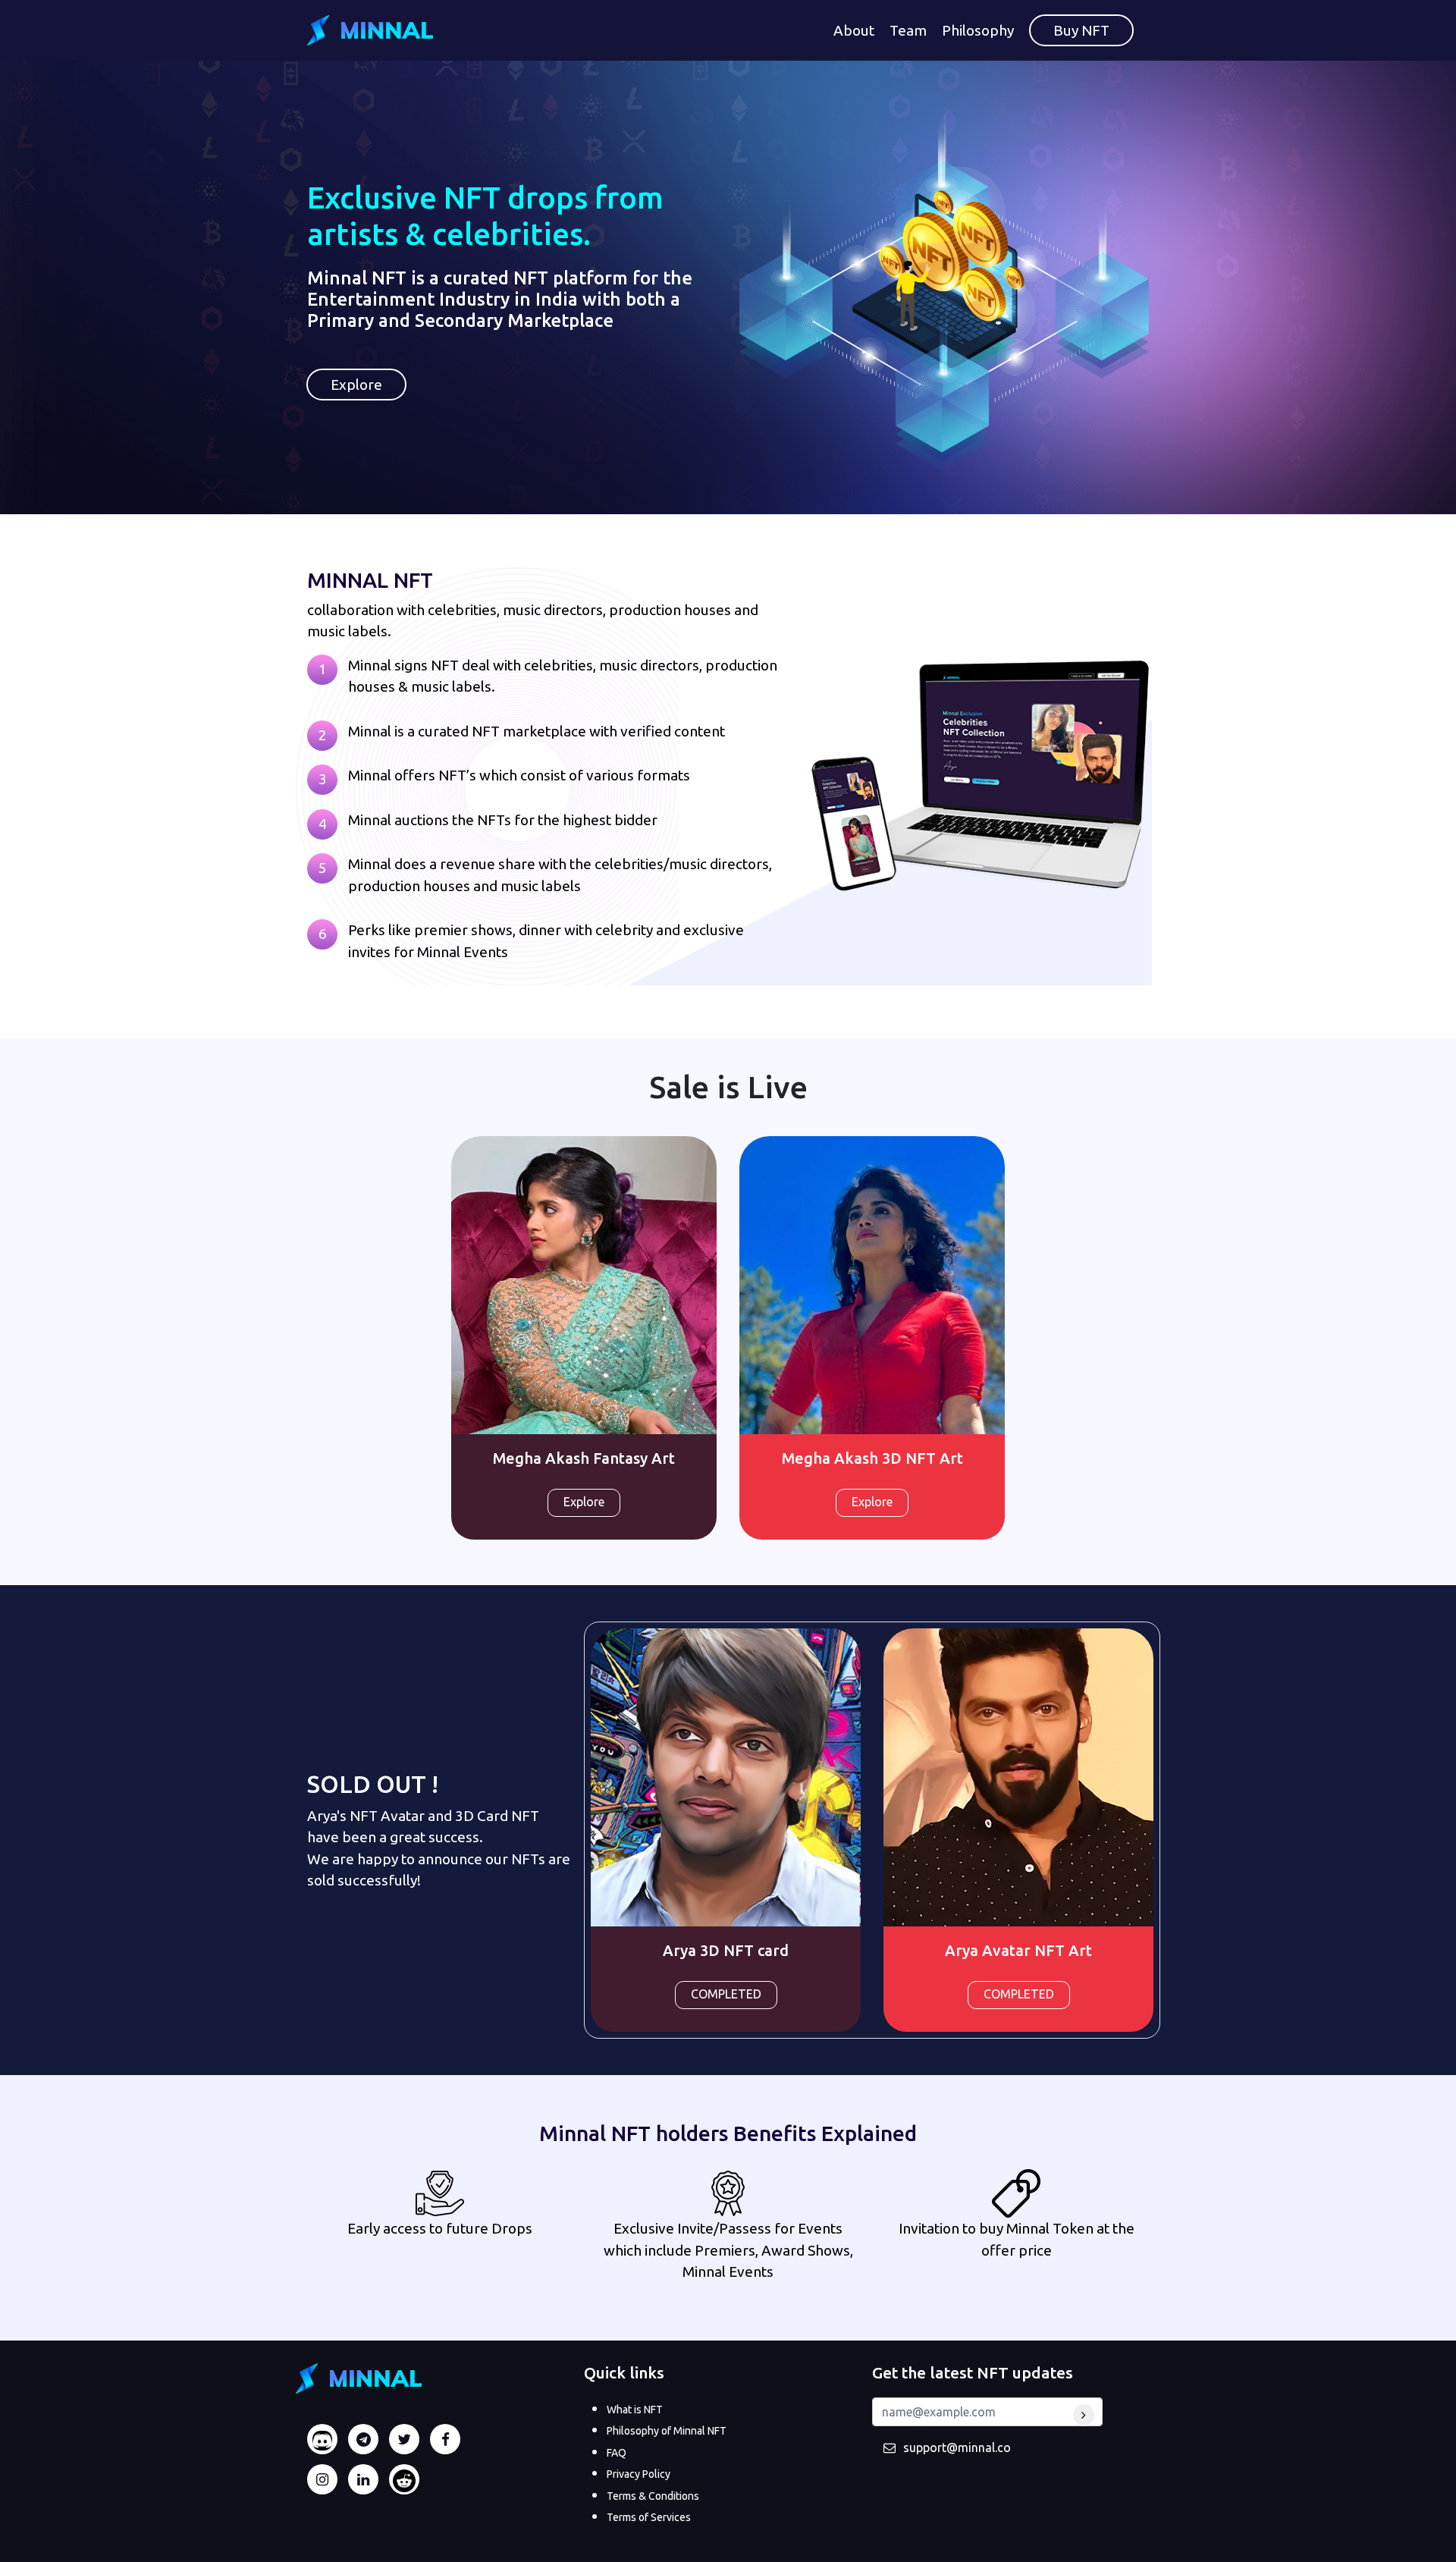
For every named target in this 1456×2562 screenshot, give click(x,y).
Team (908, 30)
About (854, 30)
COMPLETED (726, 1994)
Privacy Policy (639, 2474)
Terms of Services (649, 2517)
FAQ (617, 2453)
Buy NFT (1081, 30)
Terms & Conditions (653, 2496)
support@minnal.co (957, 2447)
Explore (356, 385)
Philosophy (978, 30)
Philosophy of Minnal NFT (667, 2431)
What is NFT (635, 2410)
